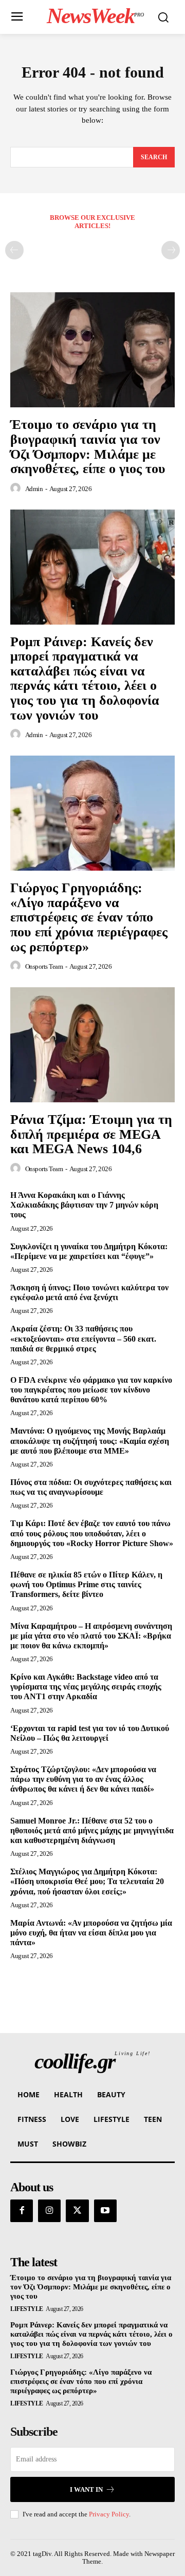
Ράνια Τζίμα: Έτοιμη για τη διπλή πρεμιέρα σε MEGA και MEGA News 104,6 (91, 1134)
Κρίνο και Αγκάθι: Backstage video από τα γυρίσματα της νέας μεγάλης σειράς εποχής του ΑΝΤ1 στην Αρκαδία (86, 1687)
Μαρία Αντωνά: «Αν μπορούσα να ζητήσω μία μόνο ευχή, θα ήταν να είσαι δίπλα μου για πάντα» (91, 1933)
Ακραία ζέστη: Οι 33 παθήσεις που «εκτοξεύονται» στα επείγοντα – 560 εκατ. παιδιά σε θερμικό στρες (83, 1338)
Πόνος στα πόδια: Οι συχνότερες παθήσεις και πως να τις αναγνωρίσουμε (91, 1487)
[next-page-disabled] (171, 250)
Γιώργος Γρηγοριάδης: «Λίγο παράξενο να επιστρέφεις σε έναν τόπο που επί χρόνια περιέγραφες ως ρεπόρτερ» (89, 917)
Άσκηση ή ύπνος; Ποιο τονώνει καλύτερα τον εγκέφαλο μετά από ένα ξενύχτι (89, 1292)
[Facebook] (22, 2211)
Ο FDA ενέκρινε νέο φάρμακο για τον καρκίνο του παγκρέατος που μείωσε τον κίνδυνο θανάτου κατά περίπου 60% (91, 1390)
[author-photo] (17, 488)
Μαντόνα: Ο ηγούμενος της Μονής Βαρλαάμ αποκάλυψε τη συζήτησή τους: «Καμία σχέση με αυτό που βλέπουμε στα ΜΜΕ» (90, 1441)
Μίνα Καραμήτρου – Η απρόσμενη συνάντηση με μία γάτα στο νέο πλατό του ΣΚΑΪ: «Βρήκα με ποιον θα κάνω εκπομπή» (91, 1636)
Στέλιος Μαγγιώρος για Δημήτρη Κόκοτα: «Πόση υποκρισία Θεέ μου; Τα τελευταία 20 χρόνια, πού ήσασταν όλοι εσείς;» (87, 1881)
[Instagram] (49, 2211)
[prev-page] (14, 250)
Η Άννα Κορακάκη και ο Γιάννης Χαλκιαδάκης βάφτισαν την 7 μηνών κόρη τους (84, 1205)
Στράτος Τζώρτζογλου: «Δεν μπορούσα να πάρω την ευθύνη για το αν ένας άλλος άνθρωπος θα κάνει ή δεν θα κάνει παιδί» (83, 1779)
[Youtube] (105, 2211)
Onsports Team (44, 966)
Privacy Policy (109, 2514)
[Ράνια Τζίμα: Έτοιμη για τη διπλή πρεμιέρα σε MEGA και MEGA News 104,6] (92, 1045)
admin (34, 489)
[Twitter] (77, 2211)
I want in (86, 2489)
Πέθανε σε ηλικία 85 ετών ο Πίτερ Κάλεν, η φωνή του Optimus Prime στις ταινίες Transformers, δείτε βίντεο (86, 1584)
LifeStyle (27, 2309)
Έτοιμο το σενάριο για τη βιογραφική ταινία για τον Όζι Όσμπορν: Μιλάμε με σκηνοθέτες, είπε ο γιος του (88, 447)
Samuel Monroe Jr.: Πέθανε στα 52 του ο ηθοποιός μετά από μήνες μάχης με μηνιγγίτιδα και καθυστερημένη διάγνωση (92, 1830)
